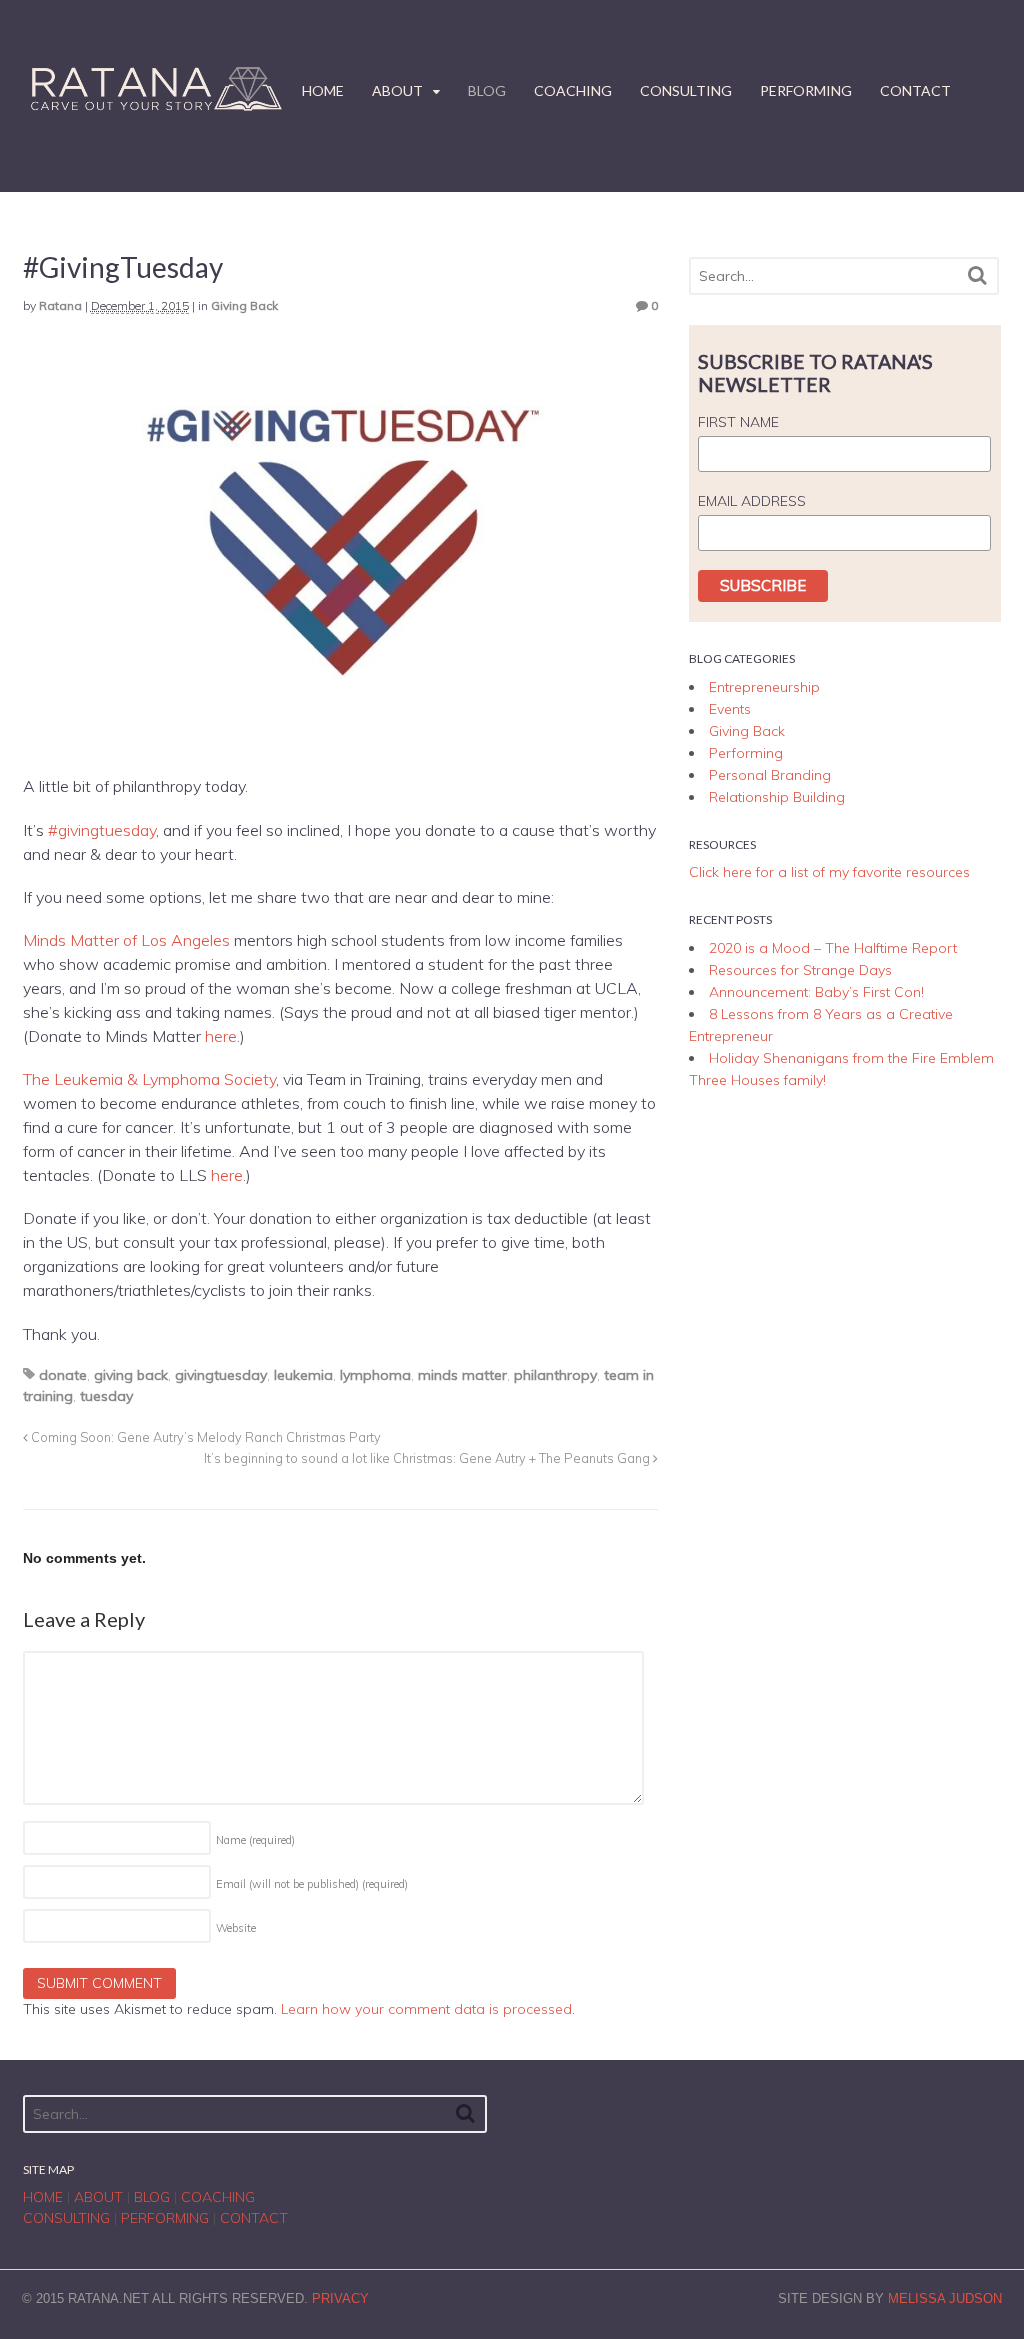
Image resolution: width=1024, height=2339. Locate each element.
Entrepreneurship (764, 687)
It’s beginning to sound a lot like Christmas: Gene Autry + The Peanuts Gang (428, 1458)
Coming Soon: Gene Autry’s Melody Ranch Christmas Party (204, 1437)
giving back (131, 1375)
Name (255, 1840)
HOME (323, 90)
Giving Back (244, 305)
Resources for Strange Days (800, 970)
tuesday (106, 1396)
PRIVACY (340, 2298)
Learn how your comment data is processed (426, 2009)
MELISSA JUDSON (945, 2298)
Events (730, 709)
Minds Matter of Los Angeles (126, 940)
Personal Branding (770, 775)
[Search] (977, 275)
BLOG (487, 90)
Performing (746, 753)
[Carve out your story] (153, 109)
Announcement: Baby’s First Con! (816, 992)
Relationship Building (777, 797)
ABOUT (397, 90)
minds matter (462, 1375)
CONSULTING (686, 90)
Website (236, 1928)
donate (63, 1375)
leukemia (303, 1375)
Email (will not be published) (312, 1884)
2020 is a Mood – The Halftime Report (833, 948)
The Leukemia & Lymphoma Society (149, 1079)
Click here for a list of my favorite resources (829, 872)
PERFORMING (806, 90)
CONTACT (915, 90)
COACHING (573, 90)
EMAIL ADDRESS (752, 501)
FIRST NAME (738, 422)
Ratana (60, 305)
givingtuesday (221, 1375)
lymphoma (375, 1375)
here (221, 1036)
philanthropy (555, 1375)
